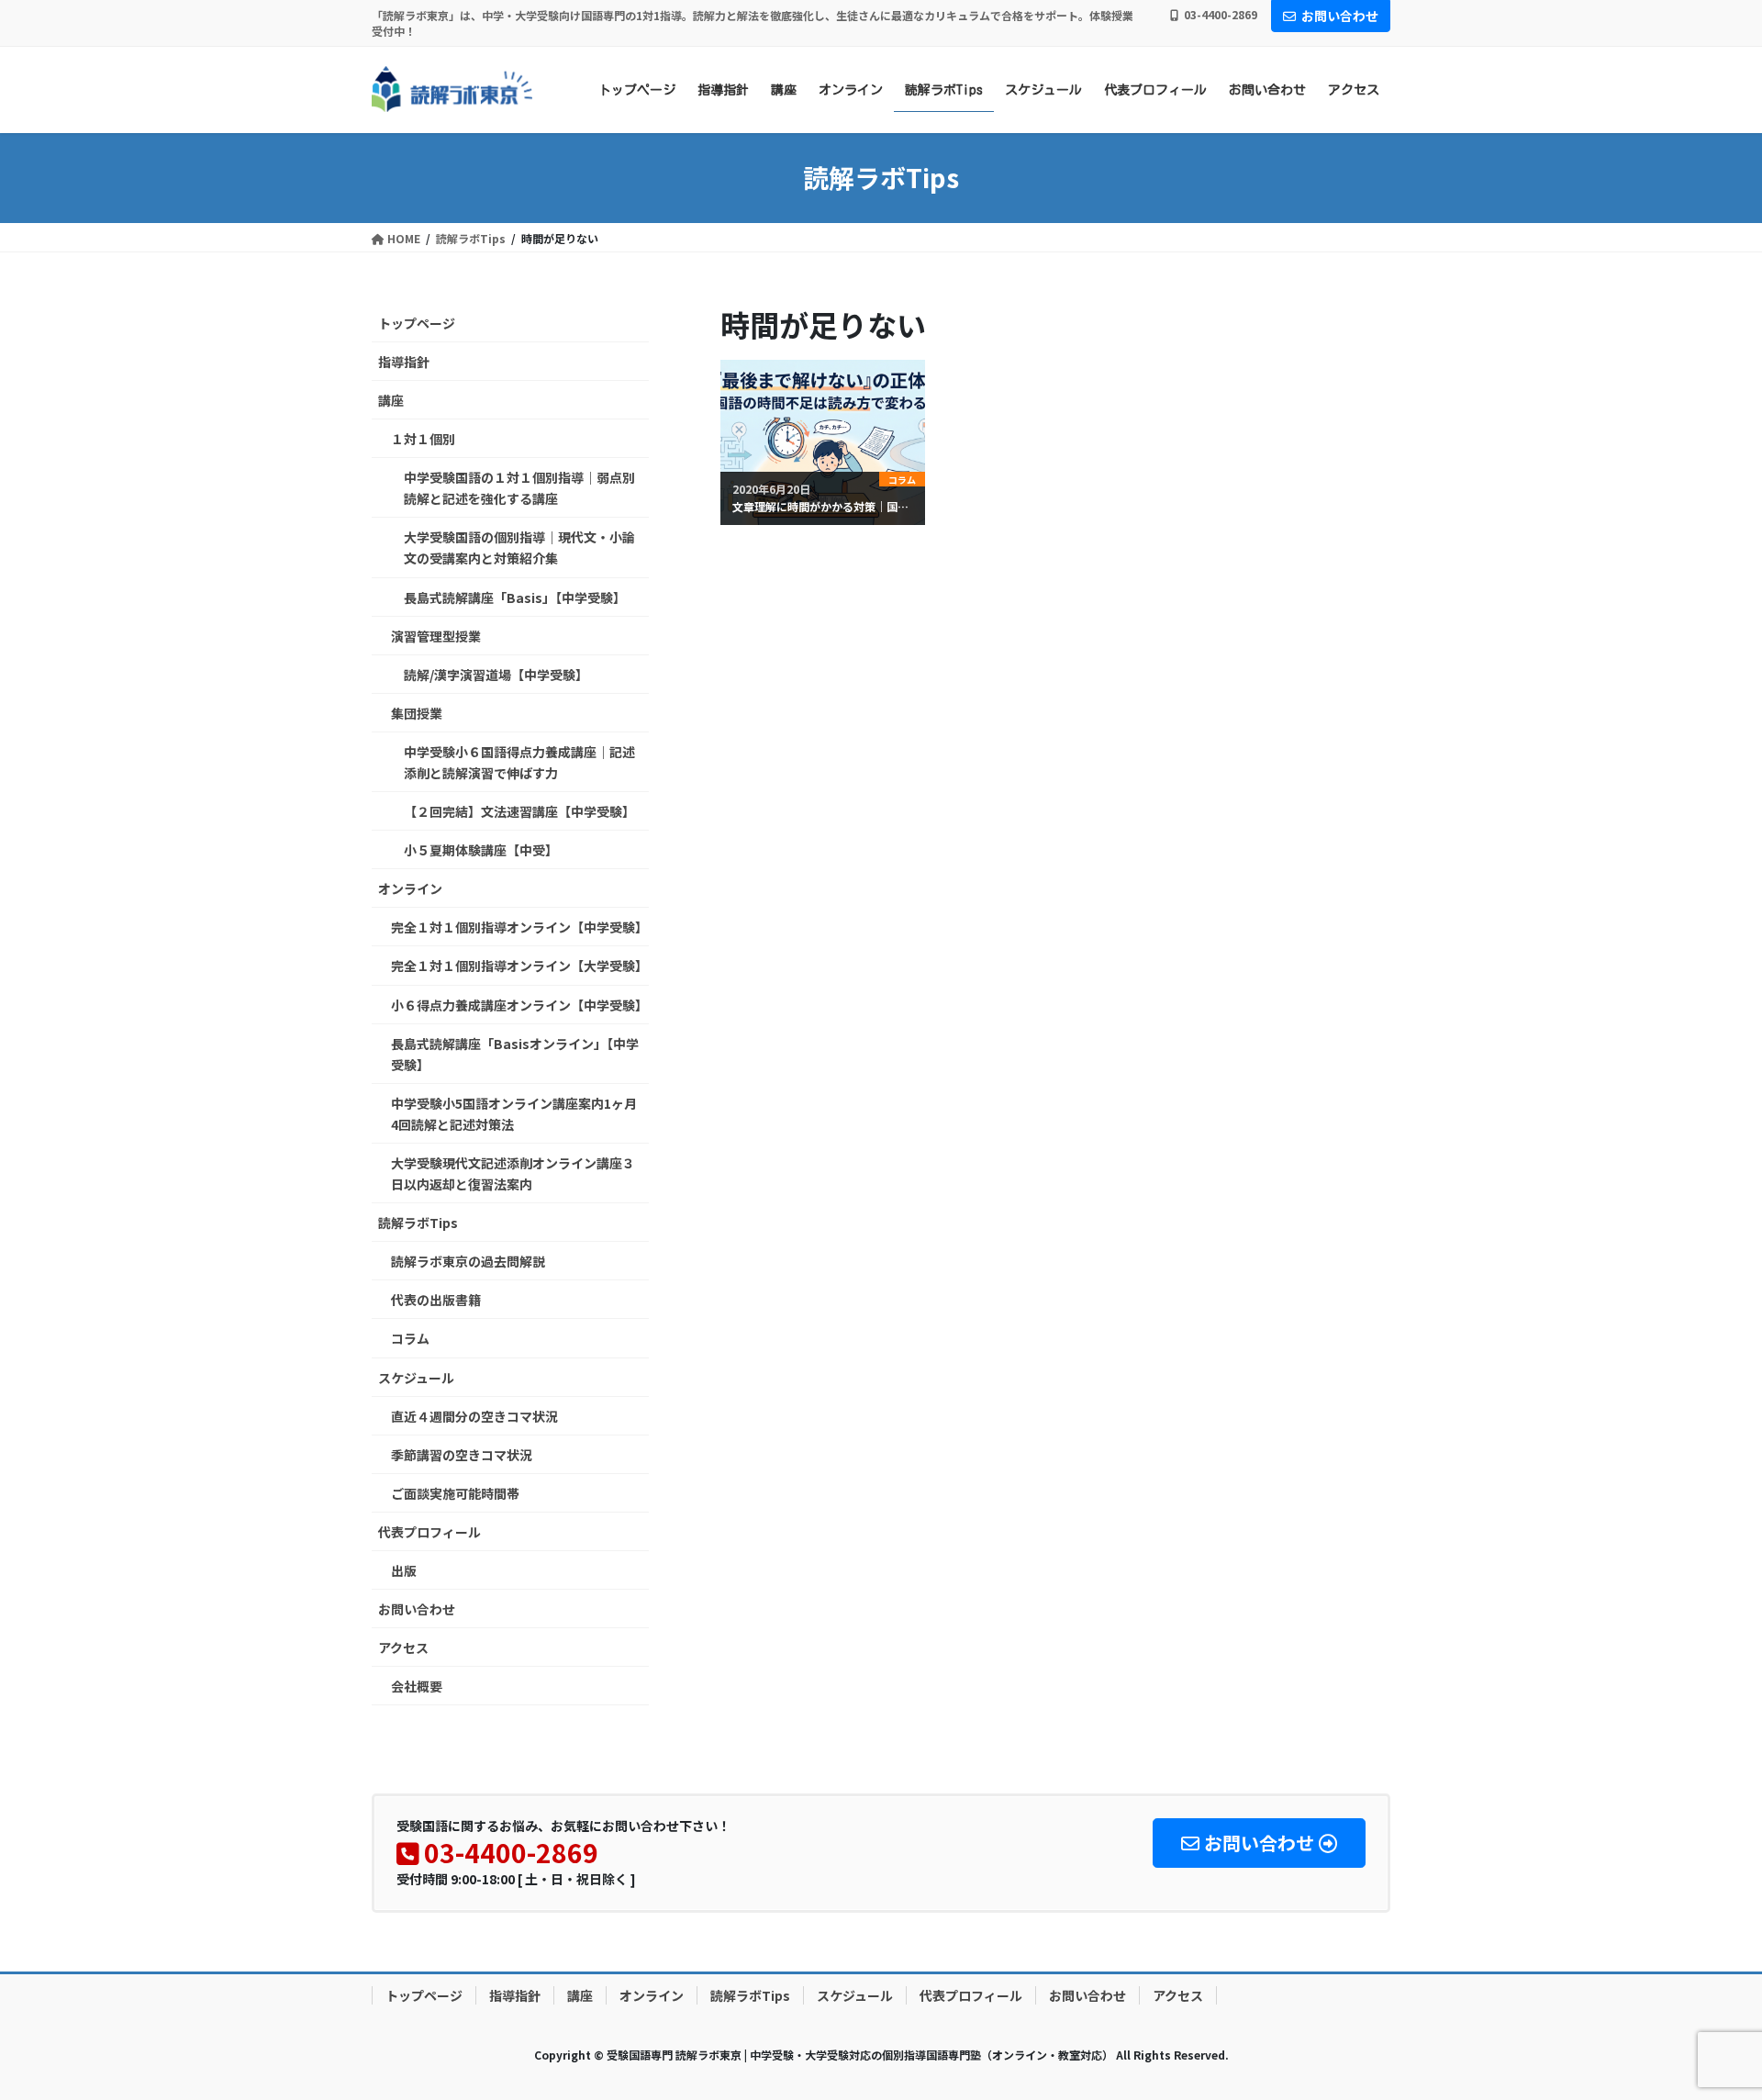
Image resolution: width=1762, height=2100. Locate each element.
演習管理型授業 (436, 636)
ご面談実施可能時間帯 (455, 1493)
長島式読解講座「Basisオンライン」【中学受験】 (515, 1054)
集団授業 (417, 713)
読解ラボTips (418, 1223)
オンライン (410, 888)
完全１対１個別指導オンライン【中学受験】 (519, 927)
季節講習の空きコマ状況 (462, 1455)
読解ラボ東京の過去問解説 (468, 1261)
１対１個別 (423, 439)
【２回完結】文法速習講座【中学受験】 (519, 811)
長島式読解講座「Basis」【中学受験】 (515, 598)
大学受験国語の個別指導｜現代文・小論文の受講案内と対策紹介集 (519, 547)
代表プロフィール (429, 1532)
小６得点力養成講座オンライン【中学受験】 (519, 1005)
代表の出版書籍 (436, 1300)
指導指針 (404, 362)
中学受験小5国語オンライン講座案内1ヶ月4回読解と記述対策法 (514, 1114)
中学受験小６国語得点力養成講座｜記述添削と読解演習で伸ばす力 (519, 762)
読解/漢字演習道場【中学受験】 (496, 675)
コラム (410, 1338)
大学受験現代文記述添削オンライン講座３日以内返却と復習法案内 (513, 1173)
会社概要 (417, 1686)
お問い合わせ (1340, 16)
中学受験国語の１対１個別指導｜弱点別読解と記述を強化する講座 (519, 488)
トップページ (417, 323)
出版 (404, 1570)
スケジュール (416, 1378)
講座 (391, 400)
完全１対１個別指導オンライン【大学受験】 (519, 966)
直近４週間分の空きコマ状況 (474, 1416)
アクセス (403, 1648)
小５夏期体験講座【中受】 (481, 850)
